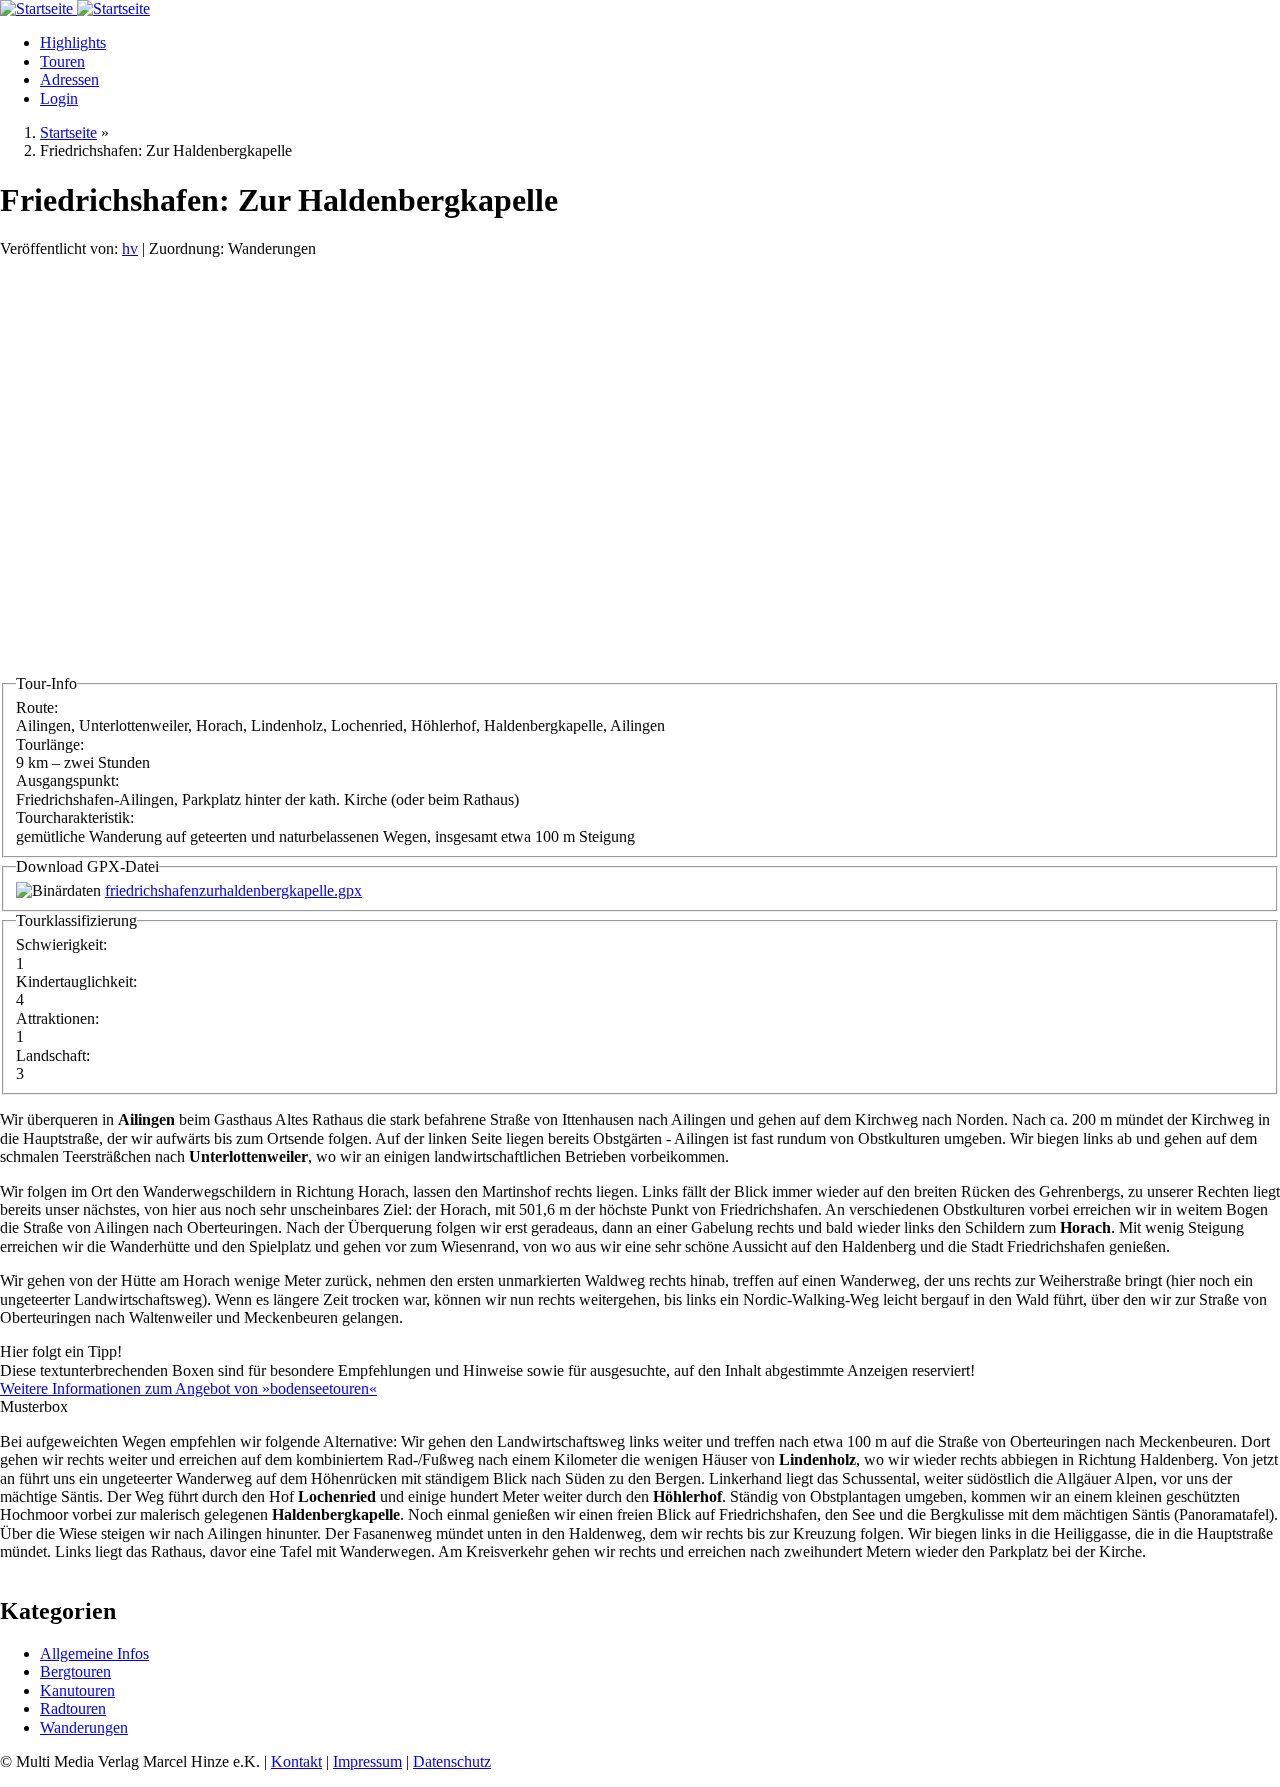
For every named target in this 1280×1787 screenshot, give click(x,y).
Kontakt (296, 1761)
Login (59, 98)
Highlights (73, 42)
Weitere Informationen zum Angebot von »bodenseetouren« (188, 1388)
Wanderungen (84, 1727)
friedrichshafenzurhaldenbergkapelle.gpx (233, 890)
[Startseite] (38, 8)
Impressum (367, 1761)
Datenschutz (452, 1761)
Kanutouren (77, 1690)
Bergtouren (75, 1671)
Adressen (69, 79)
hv (130, 248)
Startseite (68, 132)
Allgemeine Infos (94, 1653)
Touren (62, 61)
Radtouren (73, 1708)
